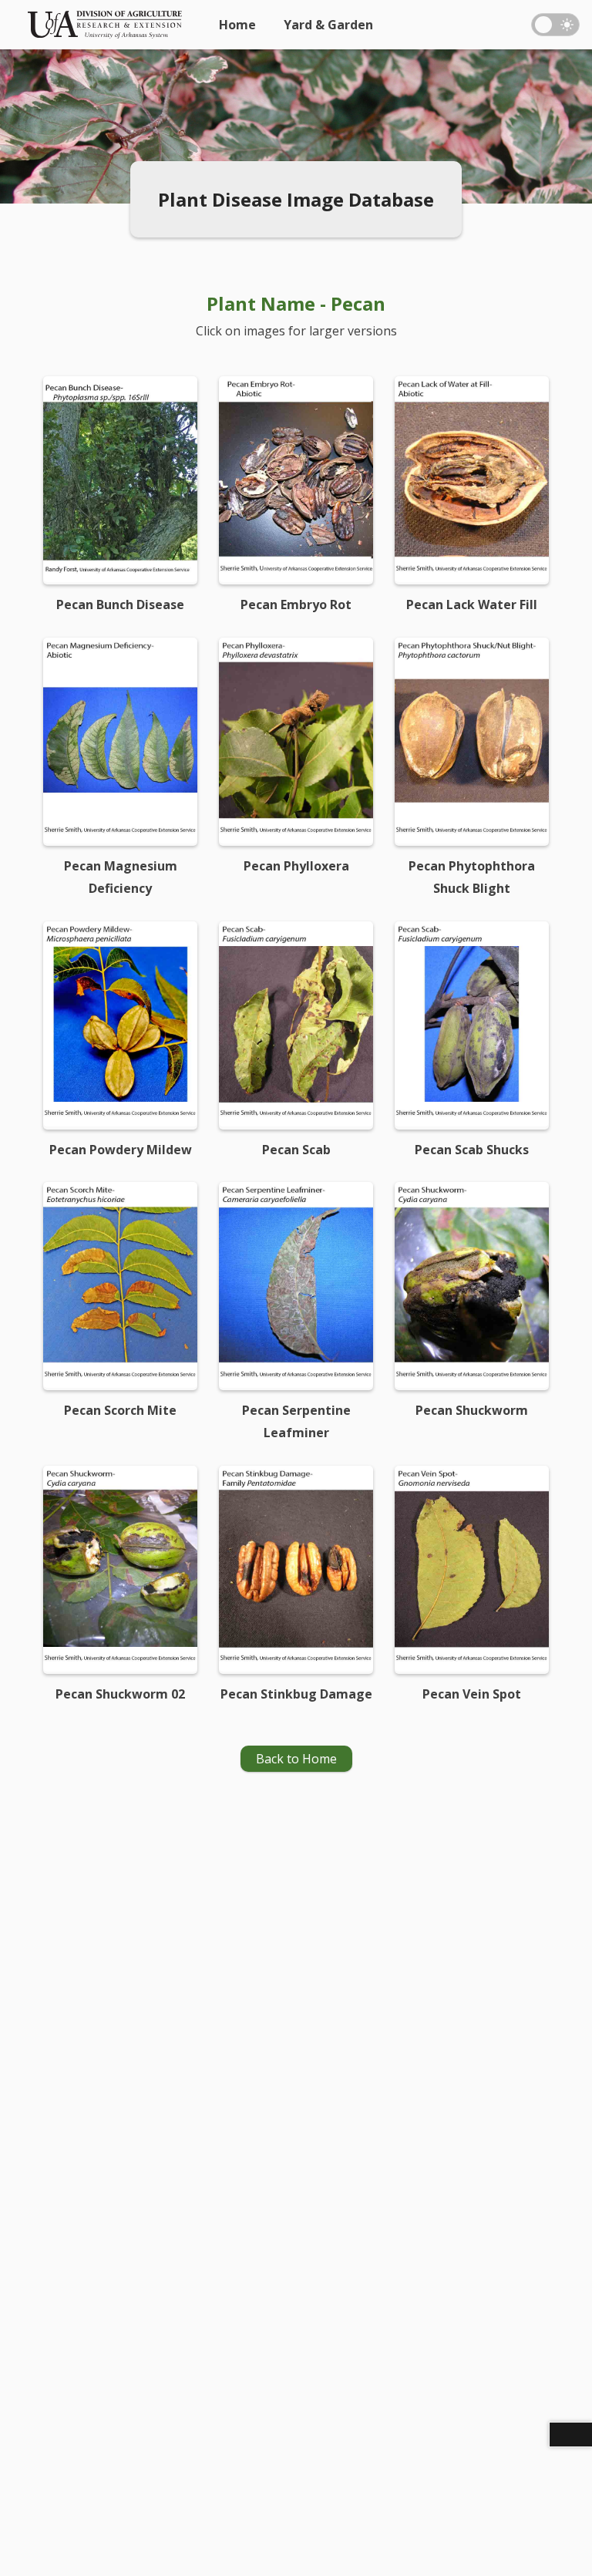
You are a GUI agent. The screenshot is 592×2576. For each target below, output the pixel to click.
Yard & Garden (328, 25)
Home (237, 25)
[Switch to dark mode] (555, 25)
